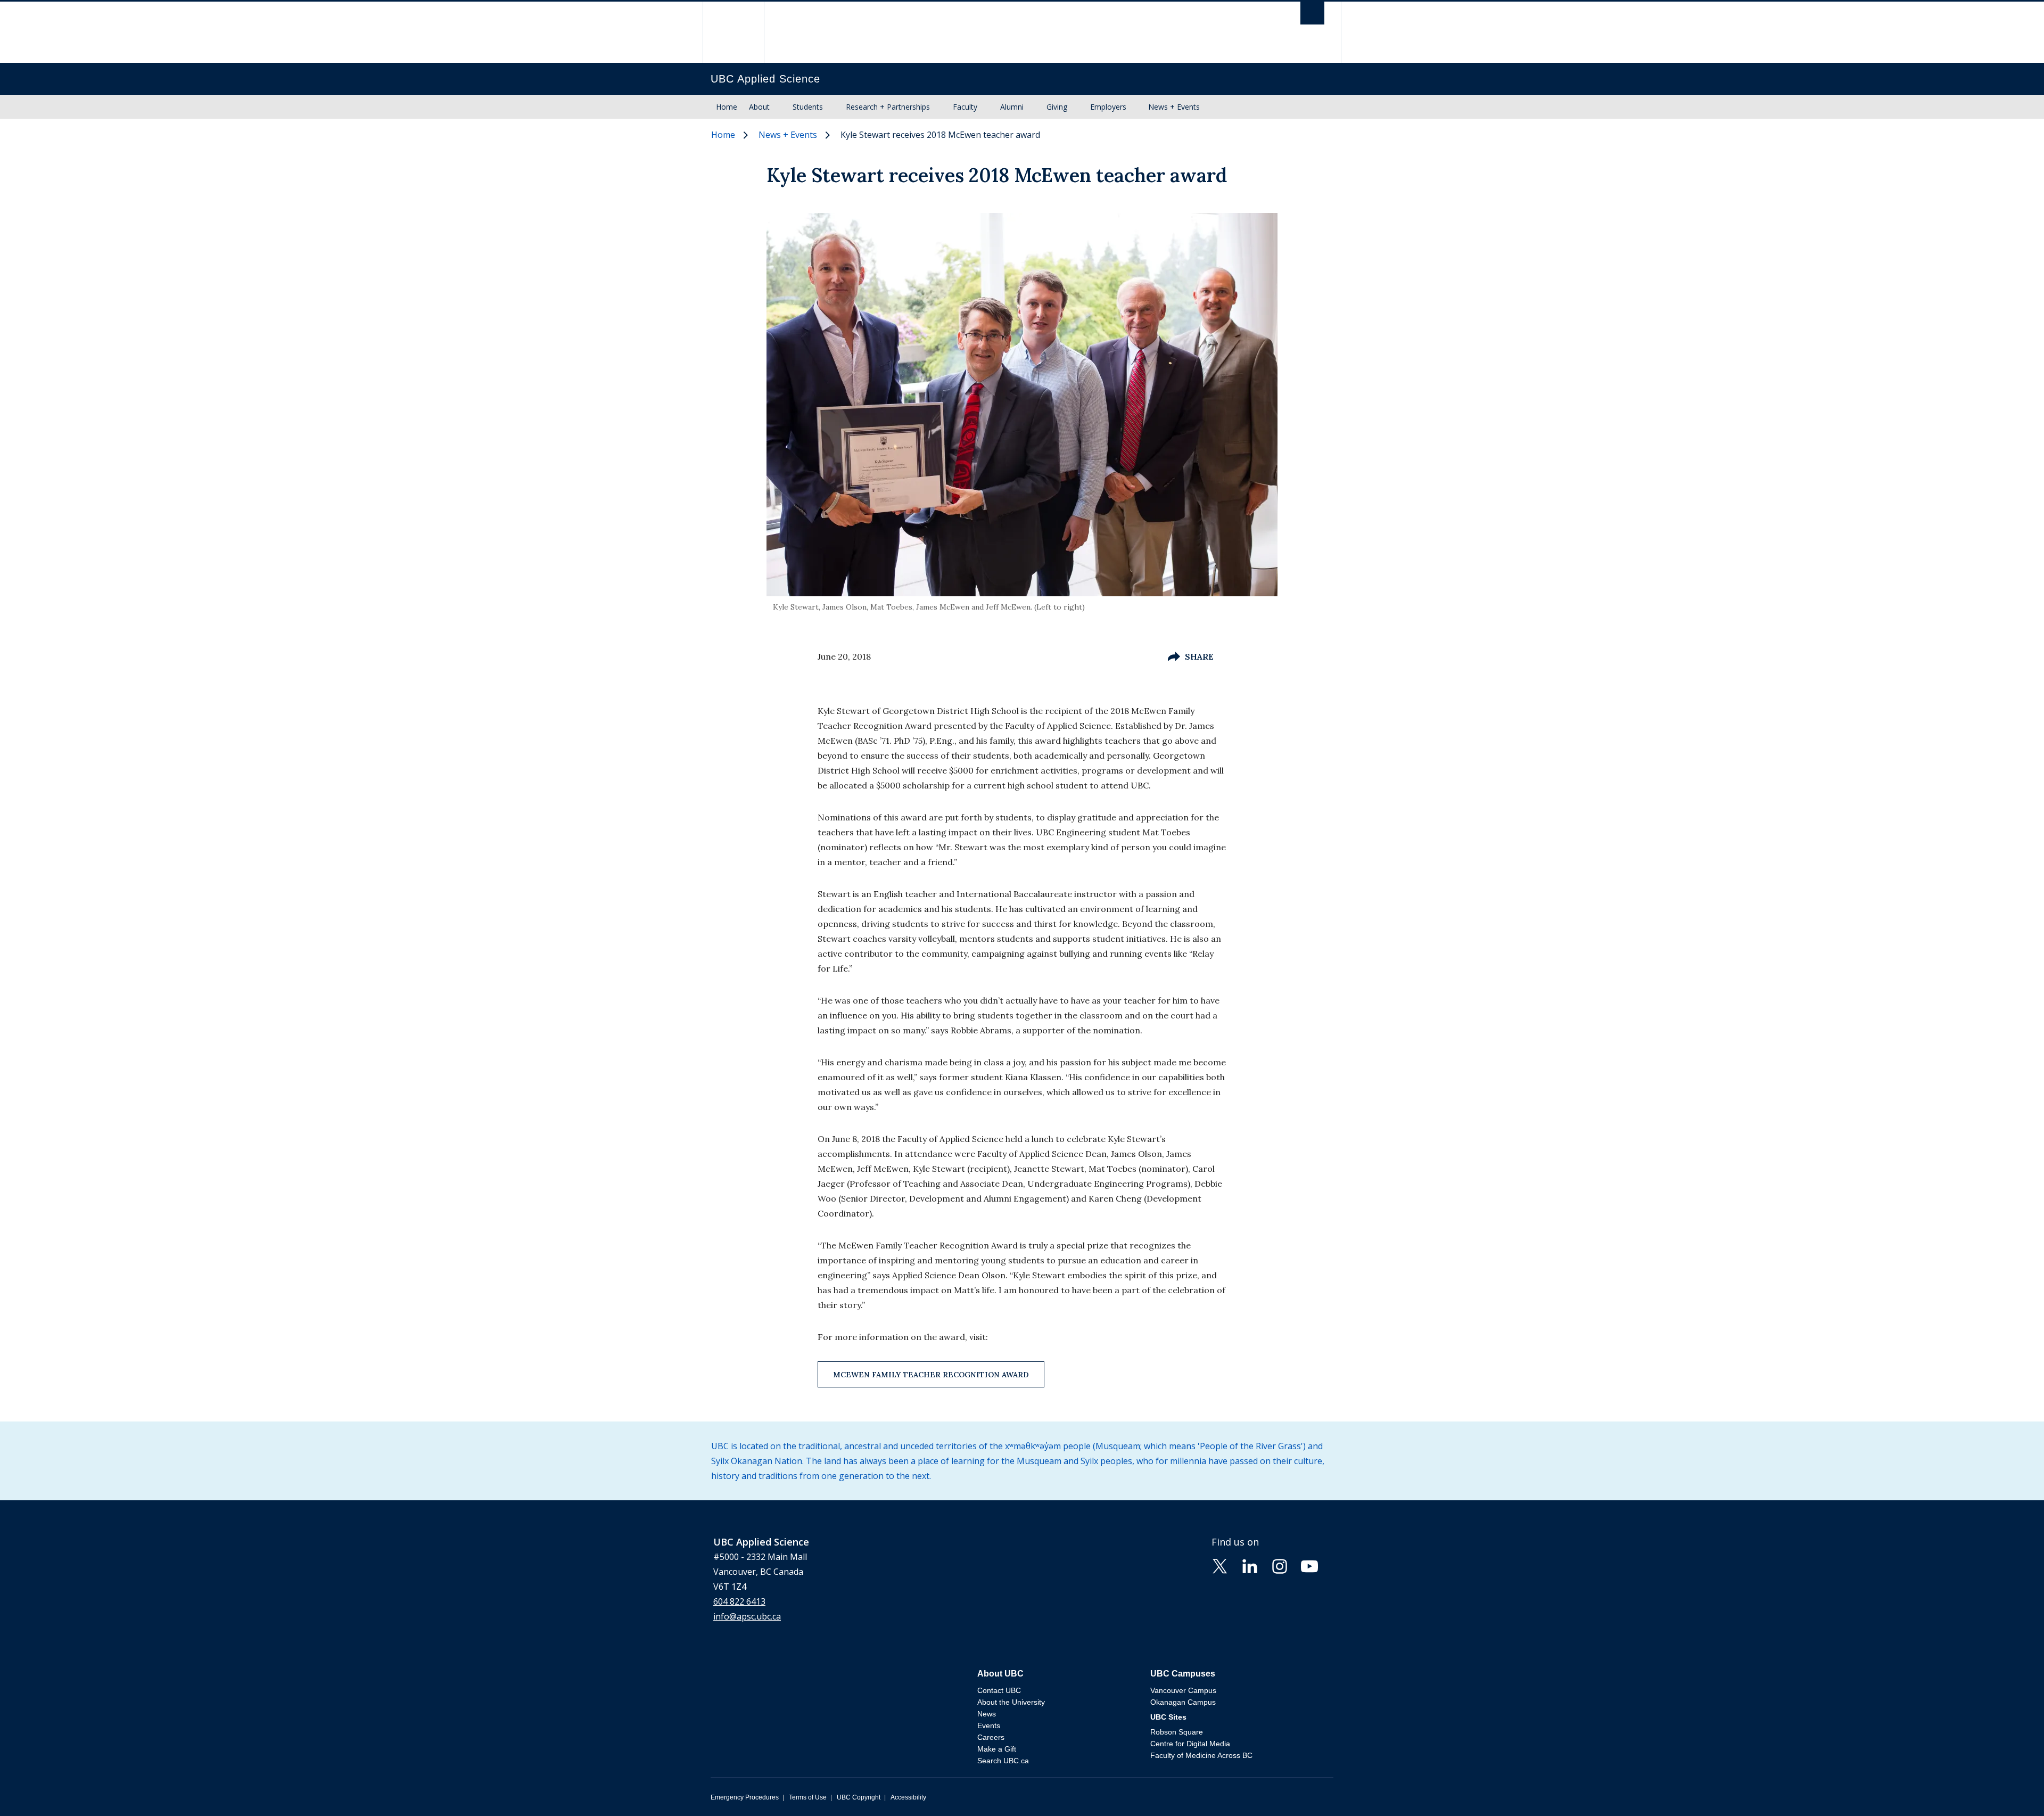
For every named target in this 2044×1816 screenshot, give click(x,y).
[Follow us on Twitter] (1220, 1565)
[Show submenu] (780, 107)
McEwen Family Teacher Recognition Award (931, 1375)
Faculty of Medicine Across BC (1201, 1755)
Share (1199, 656)
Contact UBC (999, 1690)
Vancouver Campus (1183, 1690)
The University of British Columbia (733, 32)
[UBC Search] (1312, 16)
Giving (1057, 107)
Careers (991, 1737)
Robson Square (1177, 1732)
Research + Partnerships (888, 107)
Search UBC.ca (1003, 1761)
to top (2011, 1789)
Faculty (965, 107)
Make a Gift (997, 1749)
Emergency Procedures (745, 1797)
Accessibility (908, 1797)
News (987, 1714)
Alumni (1012, 107)
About (759, 107)
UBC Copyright (859, 1797)
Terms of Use (808, 1797)
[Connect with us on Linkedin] (1250, 1565)
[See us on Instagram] (1280, 1565)
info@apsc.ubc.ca (747, 1616)
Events (989, 1725)
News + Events (1174, 107)
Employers (1108, 107)
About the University (1011, 1702)
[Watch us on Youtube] (1309, 1565)
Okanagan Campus (1183, 1702)
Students (808, 107)
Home (727, 107)
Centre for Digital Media (1190, 1744)
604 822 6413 (739, 1601)
